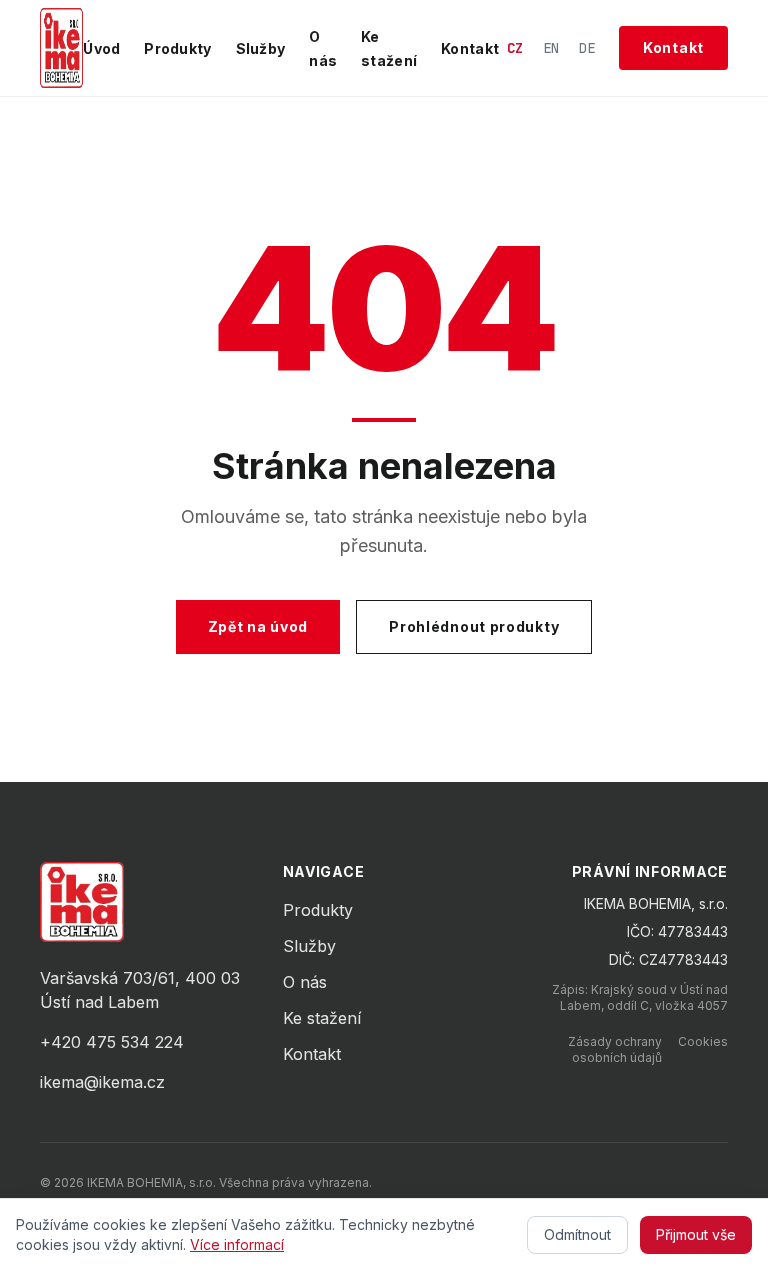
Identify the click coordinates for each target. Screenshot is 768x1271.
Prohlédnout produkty (474, 626)
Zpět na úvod (258, 626)
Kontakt (470, 48)
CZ (515, 48)
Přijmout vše (696, 1234)
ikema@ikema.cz (102, 1082)
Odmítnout (577, 1234)
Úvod (101, 48)
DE (587, 48)
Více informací (237, 1244)
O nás (305, 982)
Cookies (703, 1041)
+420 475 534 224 (112, 1042)
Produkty (177, 48)
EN (551, 48)
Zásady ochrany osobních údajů (615, 1049)
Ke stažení (322, 1018)
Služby (261, 48)
